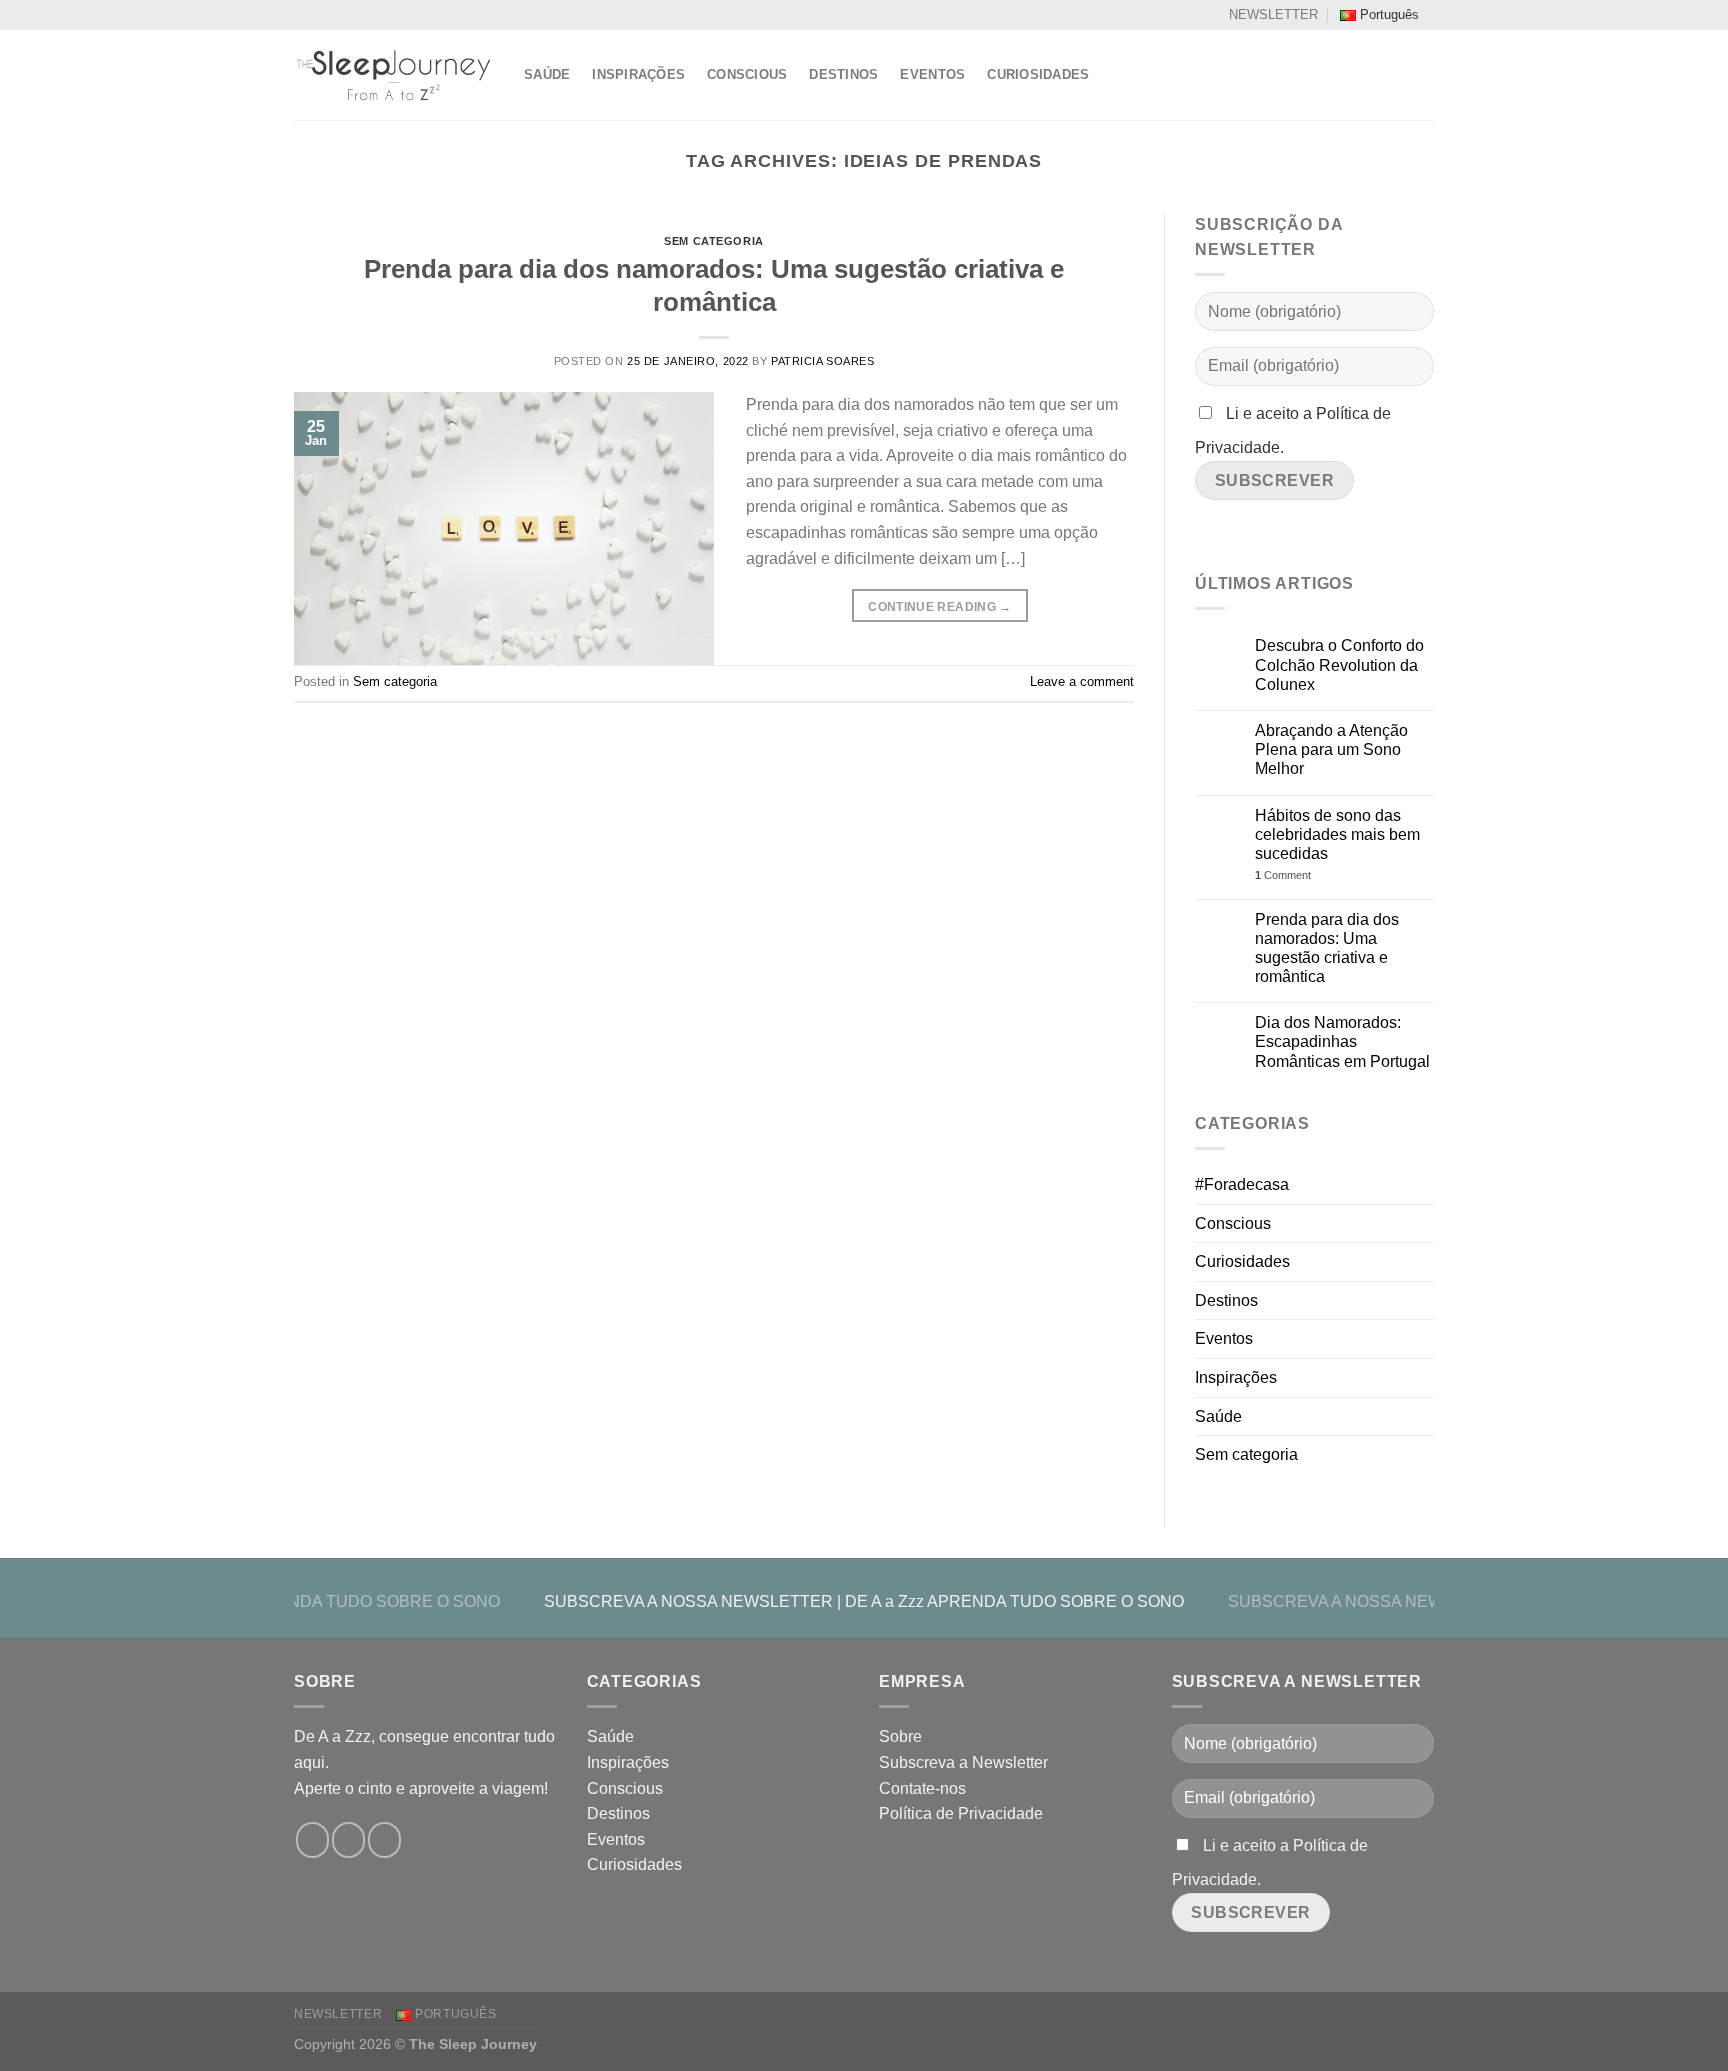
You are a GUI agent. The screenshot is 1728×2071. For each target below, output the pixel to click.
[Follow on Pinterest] (384, 1840)
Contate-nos (922, 1788)
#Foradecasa (1242, 1184)
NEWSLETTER (1273, 14)
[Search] (1426, 75)
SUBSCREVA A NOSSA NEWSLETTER (688, 1601)
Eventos (932, 74)
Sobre (900, 1736)
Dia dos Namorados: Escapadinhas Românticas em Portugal (1342, 1041)
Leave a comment (1082, 681)
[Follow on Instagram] (348, 1840)
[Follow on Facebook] (312, 1840)
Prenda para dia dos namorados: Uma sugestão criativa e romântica (1327, 948)
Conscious (747, 74)
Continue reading (940, 607)
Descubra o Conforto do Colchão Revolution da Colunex (1339, 664)
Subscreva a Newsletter (963, 1762)
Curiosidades (1038, 74)
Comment (1283, 875)
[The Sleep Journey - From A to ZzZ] (394, 75)
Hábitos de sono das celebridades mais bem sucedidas (1337, 834)
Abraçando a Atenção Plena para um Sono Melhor (1331, 749)
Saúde (547, 74)
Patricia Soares (822, 361)
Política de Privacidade (961, 1813)
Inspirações (638, 74)
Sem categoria (713, 241)
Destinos (843, 74)
